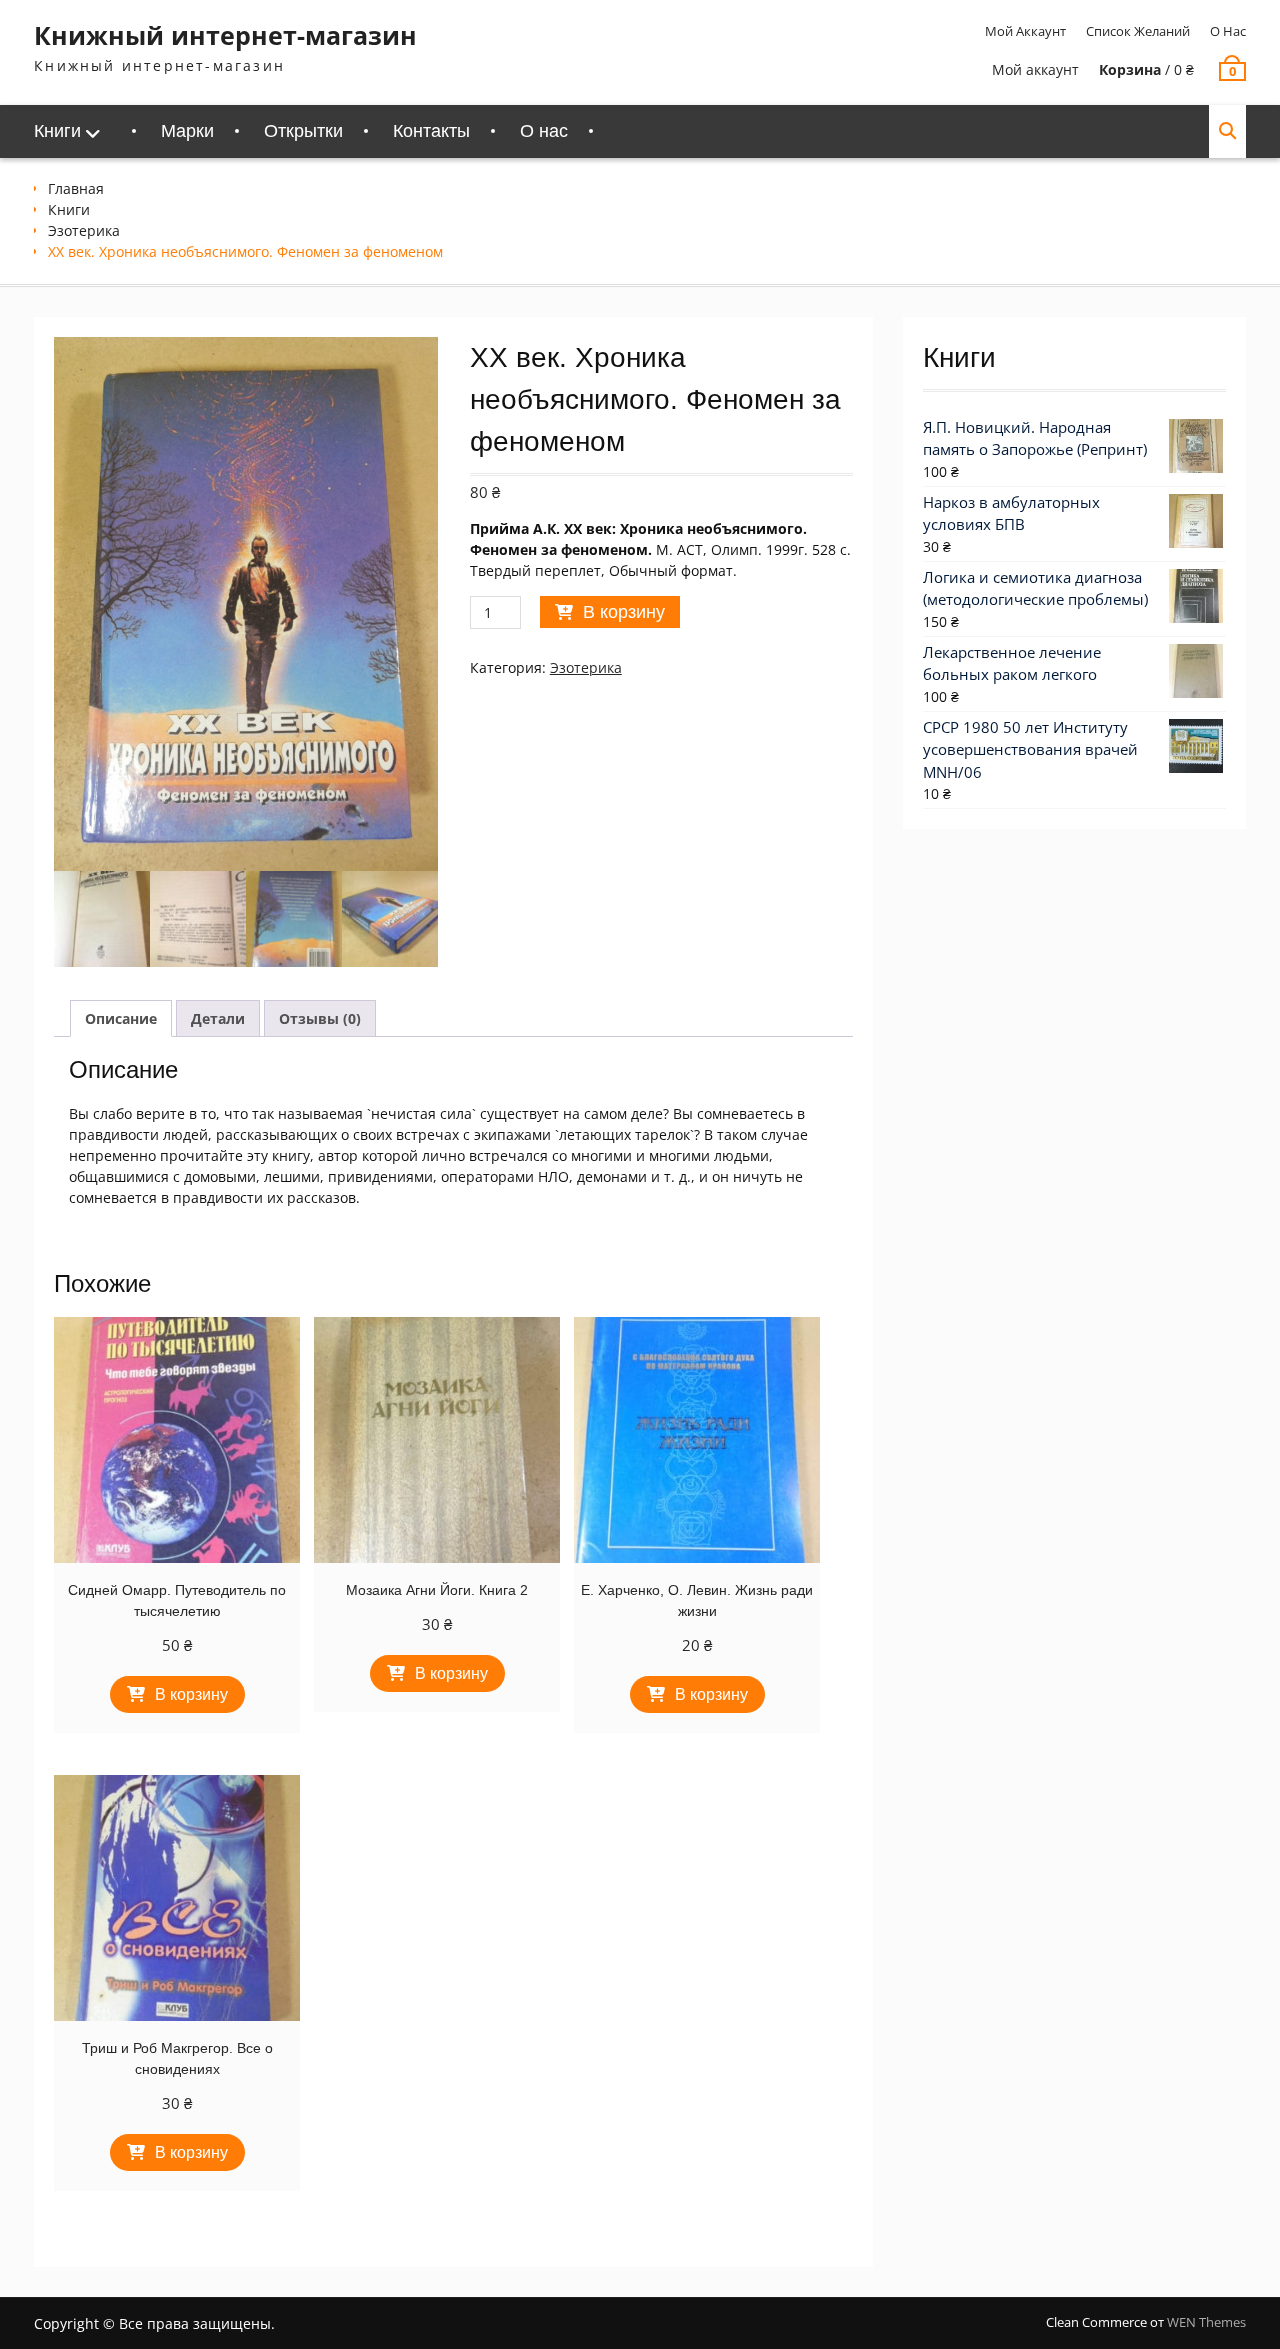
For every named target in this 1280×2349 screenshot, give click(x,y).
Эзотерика (84, 230)
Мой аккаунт (1025, 31)
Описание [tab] (121, 1018)
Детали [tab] (218, 1018)
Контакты (431, 131)
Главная (76, 188)
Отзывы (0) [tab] (320, 1018)
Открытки (303, 131)
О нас (1228, 31)
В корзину (624, 612)
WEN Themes (1206, 2322)
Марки (187, 131)
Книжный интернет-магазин (225, 35)
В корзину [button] (191, 1694)
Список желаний (1138, 31)
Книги (57, 131)
